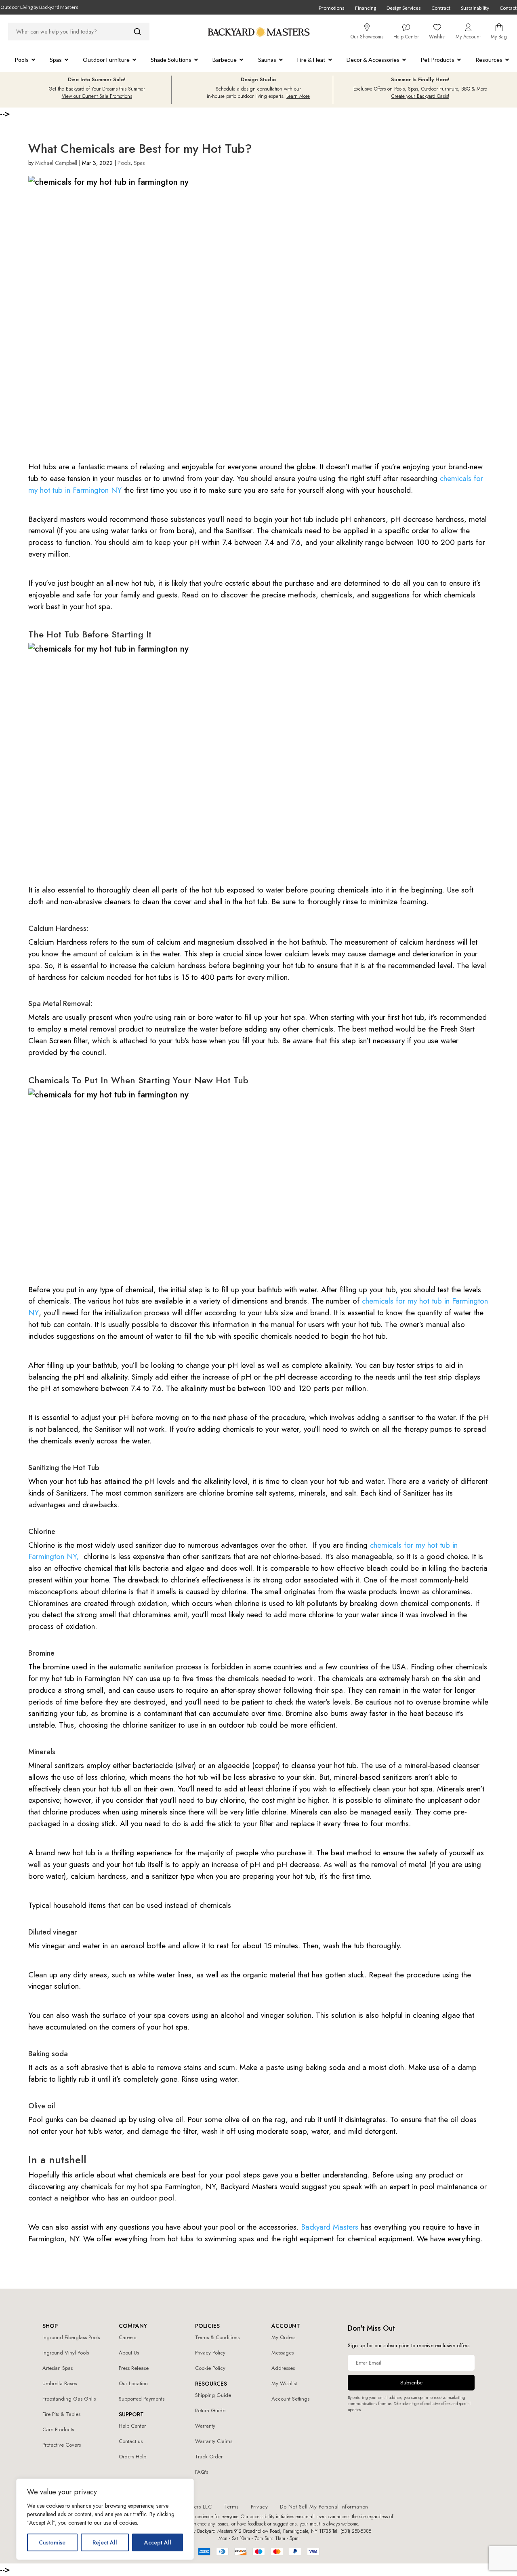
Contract (441, 8)
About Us (129, 2353)
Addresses (283, 2368)
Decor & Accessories (373, 60)
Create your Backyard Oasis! (420, 96)
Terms (231, 2507)
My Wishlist (284, 2383)
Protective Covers (62, 2445)
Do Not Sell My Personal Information (324, 2507)
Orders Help (132, 2457)
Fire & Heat (311, 60)
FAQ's (202, 2472)
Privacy (260, 2507)
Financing (366, 8)
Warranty (205, 2426)
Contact (508, 8)
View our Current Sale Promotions (97, 96)
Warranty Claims (214, 2441)
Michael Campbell (56, 163)
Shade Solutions (171, 60)
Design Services (404, 8)
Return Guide (210, 2410)
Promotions (332, 8)
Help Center (132, 2426)
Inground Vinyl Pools (66, 2353)
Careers (127, 2337)
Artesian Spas (58, 2368)
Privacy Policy (210, 2353)
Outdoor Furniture (106, 60)
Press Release (134, 2368)
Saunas (267, 60)
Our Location (133, 2383)
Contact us (131, 2441)
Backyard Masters (331, 2227)
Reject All (105, 2542)
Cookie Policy (210, 2368)
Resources (489, 60)
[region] (105, 2519)
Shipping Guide (213, 2395)
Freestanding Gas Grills (69, 2399)
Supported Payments (142, 2399)
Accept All (158, 2542)
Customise (52, 2542)
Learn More (298, 96)
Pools (22, 60)
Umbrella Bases (60, 2383)
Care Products (58, 2429)
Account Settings (290, 2399)
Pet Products (437, 60)
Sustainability (475, 8)
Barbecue (225, 60)
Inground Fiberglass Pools (71, 2337)
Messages (283, 2353)
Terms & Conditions (217, 2337)
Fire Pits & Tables (61, 2414)
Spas (56, 60)
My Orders (283, 2337)
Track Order (209, 2457)
